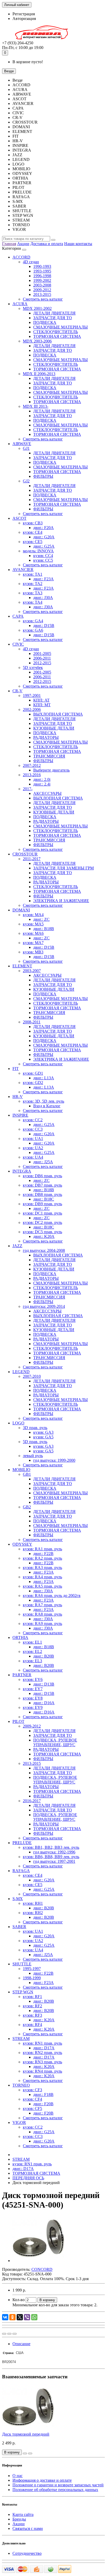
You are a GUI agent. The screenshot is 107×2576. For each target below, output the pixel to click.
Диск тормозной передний (26, 2434)
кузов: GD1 (33, 1073)
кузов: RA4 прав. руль (42, 1577)
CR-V (18, 691)
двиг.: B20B (44, 1656)
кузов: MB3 (33, 952)
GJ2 (26, 481)
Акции (23, 244)
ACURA (20, 304)
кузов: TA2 (33, 584)
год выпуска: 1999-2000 (54, 1460)
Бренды (19, 2519)
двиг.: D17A (44, 2048)
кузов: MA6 (33, 933)
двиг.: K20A (44, 1236)
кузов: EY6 (33, 1679)
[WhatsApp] (34, 2317)
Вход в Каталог (47, 1106)
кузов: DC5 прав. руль (42, 1232)
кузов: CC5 (43, 560)
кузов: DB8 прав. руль (42, 1194)
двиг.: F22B (43, 1554)
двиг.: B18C (44, 1199)
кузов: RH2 (33, 1913)
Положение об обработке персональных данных (55, 2490)
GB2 (27, 1507)
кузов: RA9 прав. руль (42, 1624)
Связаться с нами (28, 2528)
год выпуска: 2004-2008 (44, 1250)
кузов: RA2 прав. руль (42, 1558)
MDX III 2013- (36, 406)
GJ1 (26, 448)
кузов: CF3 (32, 2090)
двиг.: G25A (44, 546)
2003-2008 (42, 285)
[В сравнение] (15, 2334)
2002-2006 (32, 709)
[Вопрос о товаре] (4, 2334)
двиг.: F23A (44, 579)
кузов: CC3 (33, 1129)
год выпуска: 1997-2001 (54, 1861)
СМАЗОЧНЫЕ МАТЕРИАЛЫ (61, 327)
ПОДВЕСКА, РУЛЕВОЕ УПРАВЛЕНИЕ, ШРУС (55, 1742)
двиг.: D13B (44, 1684)
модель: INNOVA (38, 551)
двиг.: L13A (44, 1078)
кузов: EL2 (32, 1651)
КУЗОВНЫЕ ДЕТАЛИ (54, 728)
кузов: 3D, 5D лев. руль (44, 1101)
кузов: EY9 (33, 1707)
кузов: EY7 (33, 1689)
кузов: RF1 (32, 1997)
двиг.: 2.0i (42, 779)
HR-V (18, 1097)
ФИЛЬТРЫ (43, 476)
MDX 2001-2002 (37, 308)
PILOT (18, 1721)
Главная (9, 244)
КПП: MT (42, 705)
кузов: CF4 (32, 2099)
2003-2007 (32, 971)
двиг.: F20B (43, 2104)
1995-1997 (32, 1969)
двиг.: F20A (44, 528)
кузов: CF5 (32, 2108)
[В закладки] (9, 2334)
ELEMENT (22, 966)
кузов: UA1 (33, 1139)
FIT (16, 1069)
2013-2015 (42, 294)
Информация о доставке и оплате (42, 2480)
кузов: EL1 (32, 1642)
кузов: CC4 (43, 556)
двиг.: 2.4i (42, 784)
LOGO (18, 1423)
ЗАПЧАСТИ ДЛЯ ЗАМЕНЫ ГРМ (63, 868)
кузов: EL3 (32, 1661)
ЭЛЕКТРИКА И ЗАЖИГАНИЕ (61, 901)
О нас (18, 2476)
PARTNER (22, 1675)
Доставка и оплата (47, 244)
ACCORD (21, 257)
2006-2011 (42, 658)
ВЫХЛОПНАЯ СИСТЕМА (58, 714)
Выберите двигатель (51, 770)
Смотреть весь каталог (43, 299)
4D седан (31, 262)
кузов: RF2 (32, 2006)
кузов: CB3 (33, 523)
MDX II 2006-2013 (39, 374)
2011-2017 (32, 859)
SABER (19, 1927)
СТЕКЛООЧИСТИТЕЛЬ (56, 332)
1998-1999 (32, 1978)
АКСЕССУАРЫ (47, 793)
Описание (21, 2344)
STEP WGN (23, 1992)
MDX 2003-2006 (37, 341)
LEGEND (21, 1372)
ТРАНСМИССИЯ (49, 756)
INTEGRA (22, 1171)
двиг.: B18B (44, 929)
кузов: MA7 (33, 943)
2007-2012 (32, 765)
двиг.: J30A (43, 598)
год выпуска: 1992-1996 (54, 1852)
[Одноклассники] (12, 2317)
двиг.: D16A (44, 1703)
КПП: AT (41, 700)
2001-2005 (42, 654)
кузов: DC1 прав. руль (42, 1213)
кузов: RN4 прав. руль (42, 2071)
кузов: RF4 (32, 2025)
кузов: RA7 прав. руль (42, 1605)
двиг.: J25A (43, 1162)
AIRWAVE (22, 444)
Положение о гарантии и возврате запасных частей (58, 2485)
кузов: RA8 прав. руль (42, 1614)
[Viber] (27, 2317)
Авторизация (24, 19)
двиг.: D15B (44, 626)
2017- (28, 789)
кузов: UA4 (33, 1157)
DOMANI (21, 910)
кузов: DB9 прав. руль (42, 1204)
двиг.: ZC (41, 919)
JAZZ (17, 1246)
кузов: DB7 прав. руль (42, 1185)
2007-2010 (32, 1376)
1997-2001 (32, 695)
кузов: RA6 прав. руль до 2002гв (52, 1596)
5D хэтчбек (33, 668)
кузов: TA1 (33, 574)
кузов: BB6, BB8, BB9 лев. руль (51, 1857)
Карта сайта (23, 2514)
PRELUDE (22, 1843)
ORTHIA (20, 1637)
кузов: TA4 (33, 602)
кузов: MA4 (33, 915)
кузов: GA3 (43, 1432)
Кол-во (19, 2300)
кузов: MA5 (33, 924)
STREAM (21, 2039)
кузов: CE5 (33, 542)
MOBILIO (21, 1470)
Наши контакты (78, 244)
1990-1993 (42, 266)
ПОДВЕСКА (45, 322)
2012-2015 (42, 663)
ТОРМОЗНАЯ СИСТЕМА (57, 336)
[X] (20, 2317)
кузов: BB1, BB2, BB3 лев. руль (51, 1847)
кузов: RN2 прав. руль (42, 2053)
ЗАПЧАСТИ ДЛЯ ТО (53, 318)
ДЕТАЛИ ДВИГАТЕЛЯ (54, 313)
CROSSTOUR (25, 854)
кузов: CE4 (33, 532)
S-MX (18, 1899)
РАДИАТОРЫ (46, 737)
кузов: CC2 (33, 1120)
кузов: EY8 (33, 1698)
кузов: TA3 (33, 593)
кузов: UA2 (33, 1148)
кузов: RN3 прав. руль (42, 2062)
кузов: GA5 (43, 1437)
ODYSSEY (22, 1544)
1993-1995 (42, 271)
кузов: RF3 (32, 2015)
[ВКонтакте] (5, 2317)
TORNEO (21, 2085)
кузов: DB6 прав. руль (42, 1176)
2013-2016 (32, 775)
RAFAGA (21, 1871)
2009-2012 (42, 290)
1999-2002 (42, 280)
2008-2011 (32, 1022)
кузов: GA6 (33, 630)
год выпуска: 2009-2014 (44, 1306)
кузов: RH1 (33, 1903)
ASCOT (19, 518)
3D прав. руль (35, 1428)
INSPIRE (20, 1115)
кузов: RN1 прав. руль (42, 2043)
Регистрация (24, 14)
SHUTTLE (22, 1964)
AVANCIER (23, 570)
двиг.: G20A (44, 537)
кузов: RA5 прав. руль (42, 1586)
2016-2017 (32, 1801)
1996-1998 (42, 276)
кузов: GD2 (33, 1083)
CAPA (18, 616)
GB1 (27, 1474)
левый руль (33, 1456)
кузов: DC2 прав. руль (42, 1222)
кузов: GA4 (33, 621)
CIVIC (18, 644)
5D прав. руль (35, 1442)
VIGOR (19, 2122)
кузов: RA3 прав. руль (42, 1568)
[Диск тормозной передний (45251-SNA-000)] (38, 2261)
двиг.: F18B (43, 2095)
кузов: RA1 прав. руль (42, 1549)
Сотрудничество (27, 2553)
